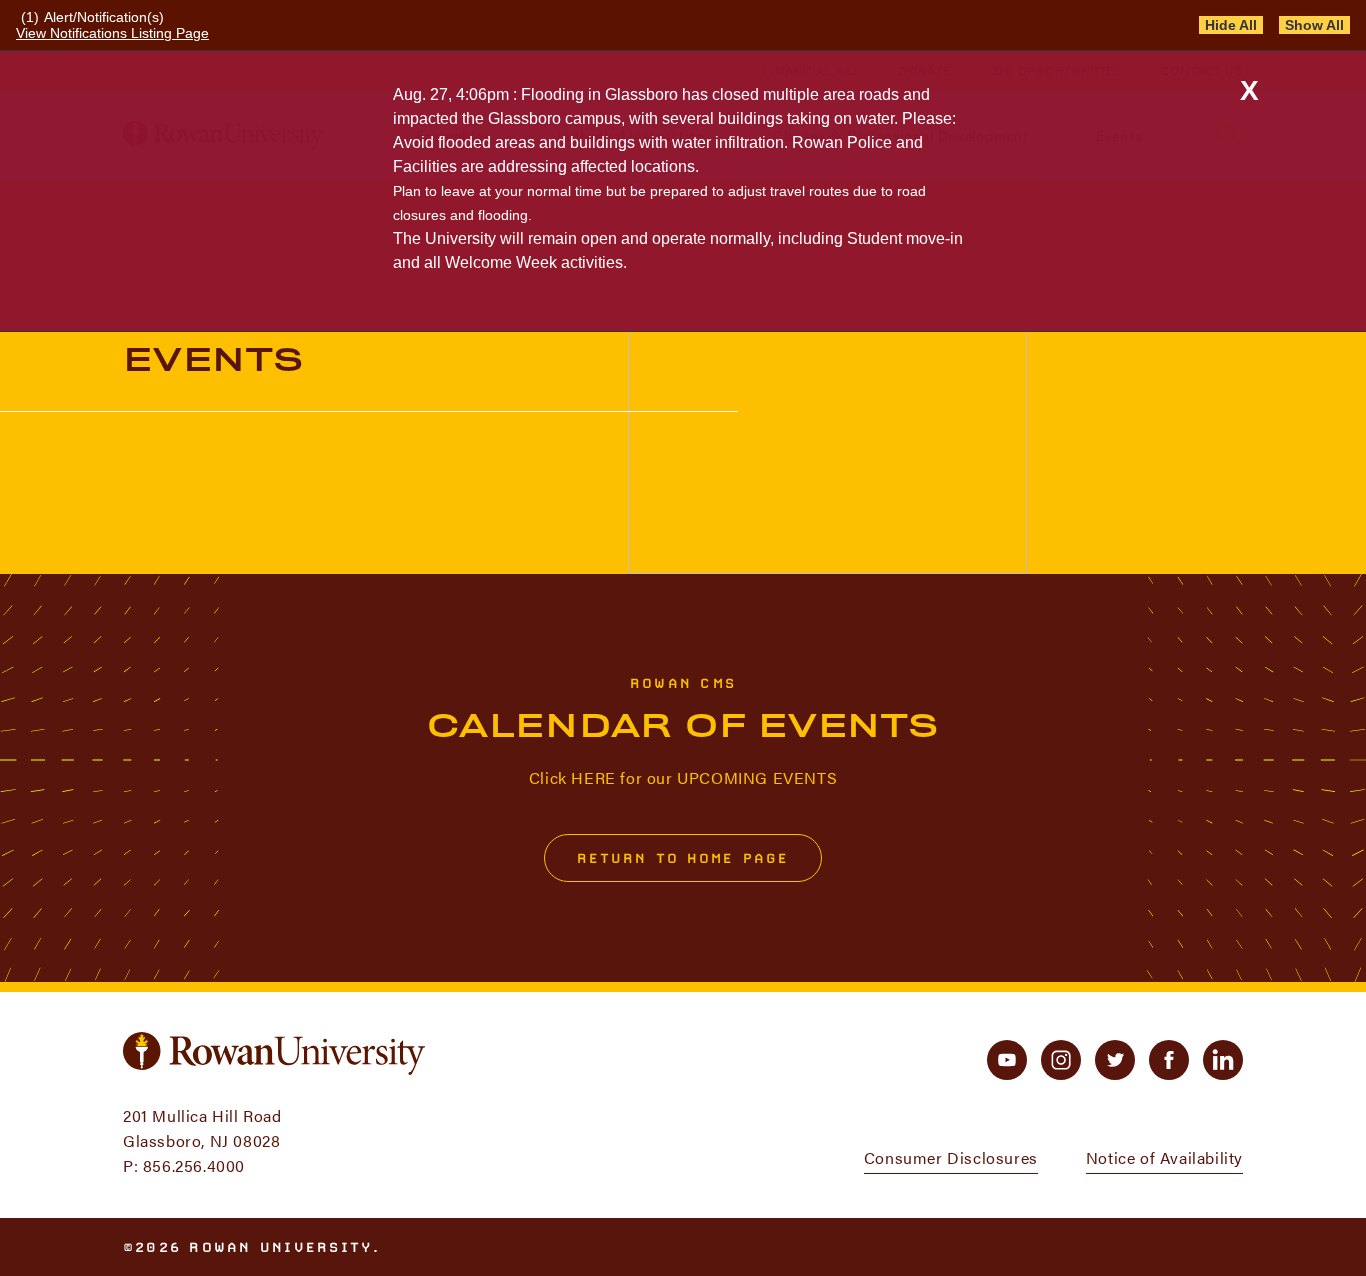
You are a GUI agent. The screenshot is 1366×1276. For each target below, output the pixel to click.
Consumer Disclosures (951, 1157)
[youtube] (1007, 1060)
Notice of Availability (1164, 1157)
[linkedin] (1223, 1060)
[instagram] (1061, 1060)
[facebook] (1169, 1060)
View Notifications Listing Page (112, 33)
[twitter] (1115, 1060)
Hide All (1231, 25)
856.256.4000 (194, 1165)
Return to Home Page (683, 858)
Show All (1314, 25)
